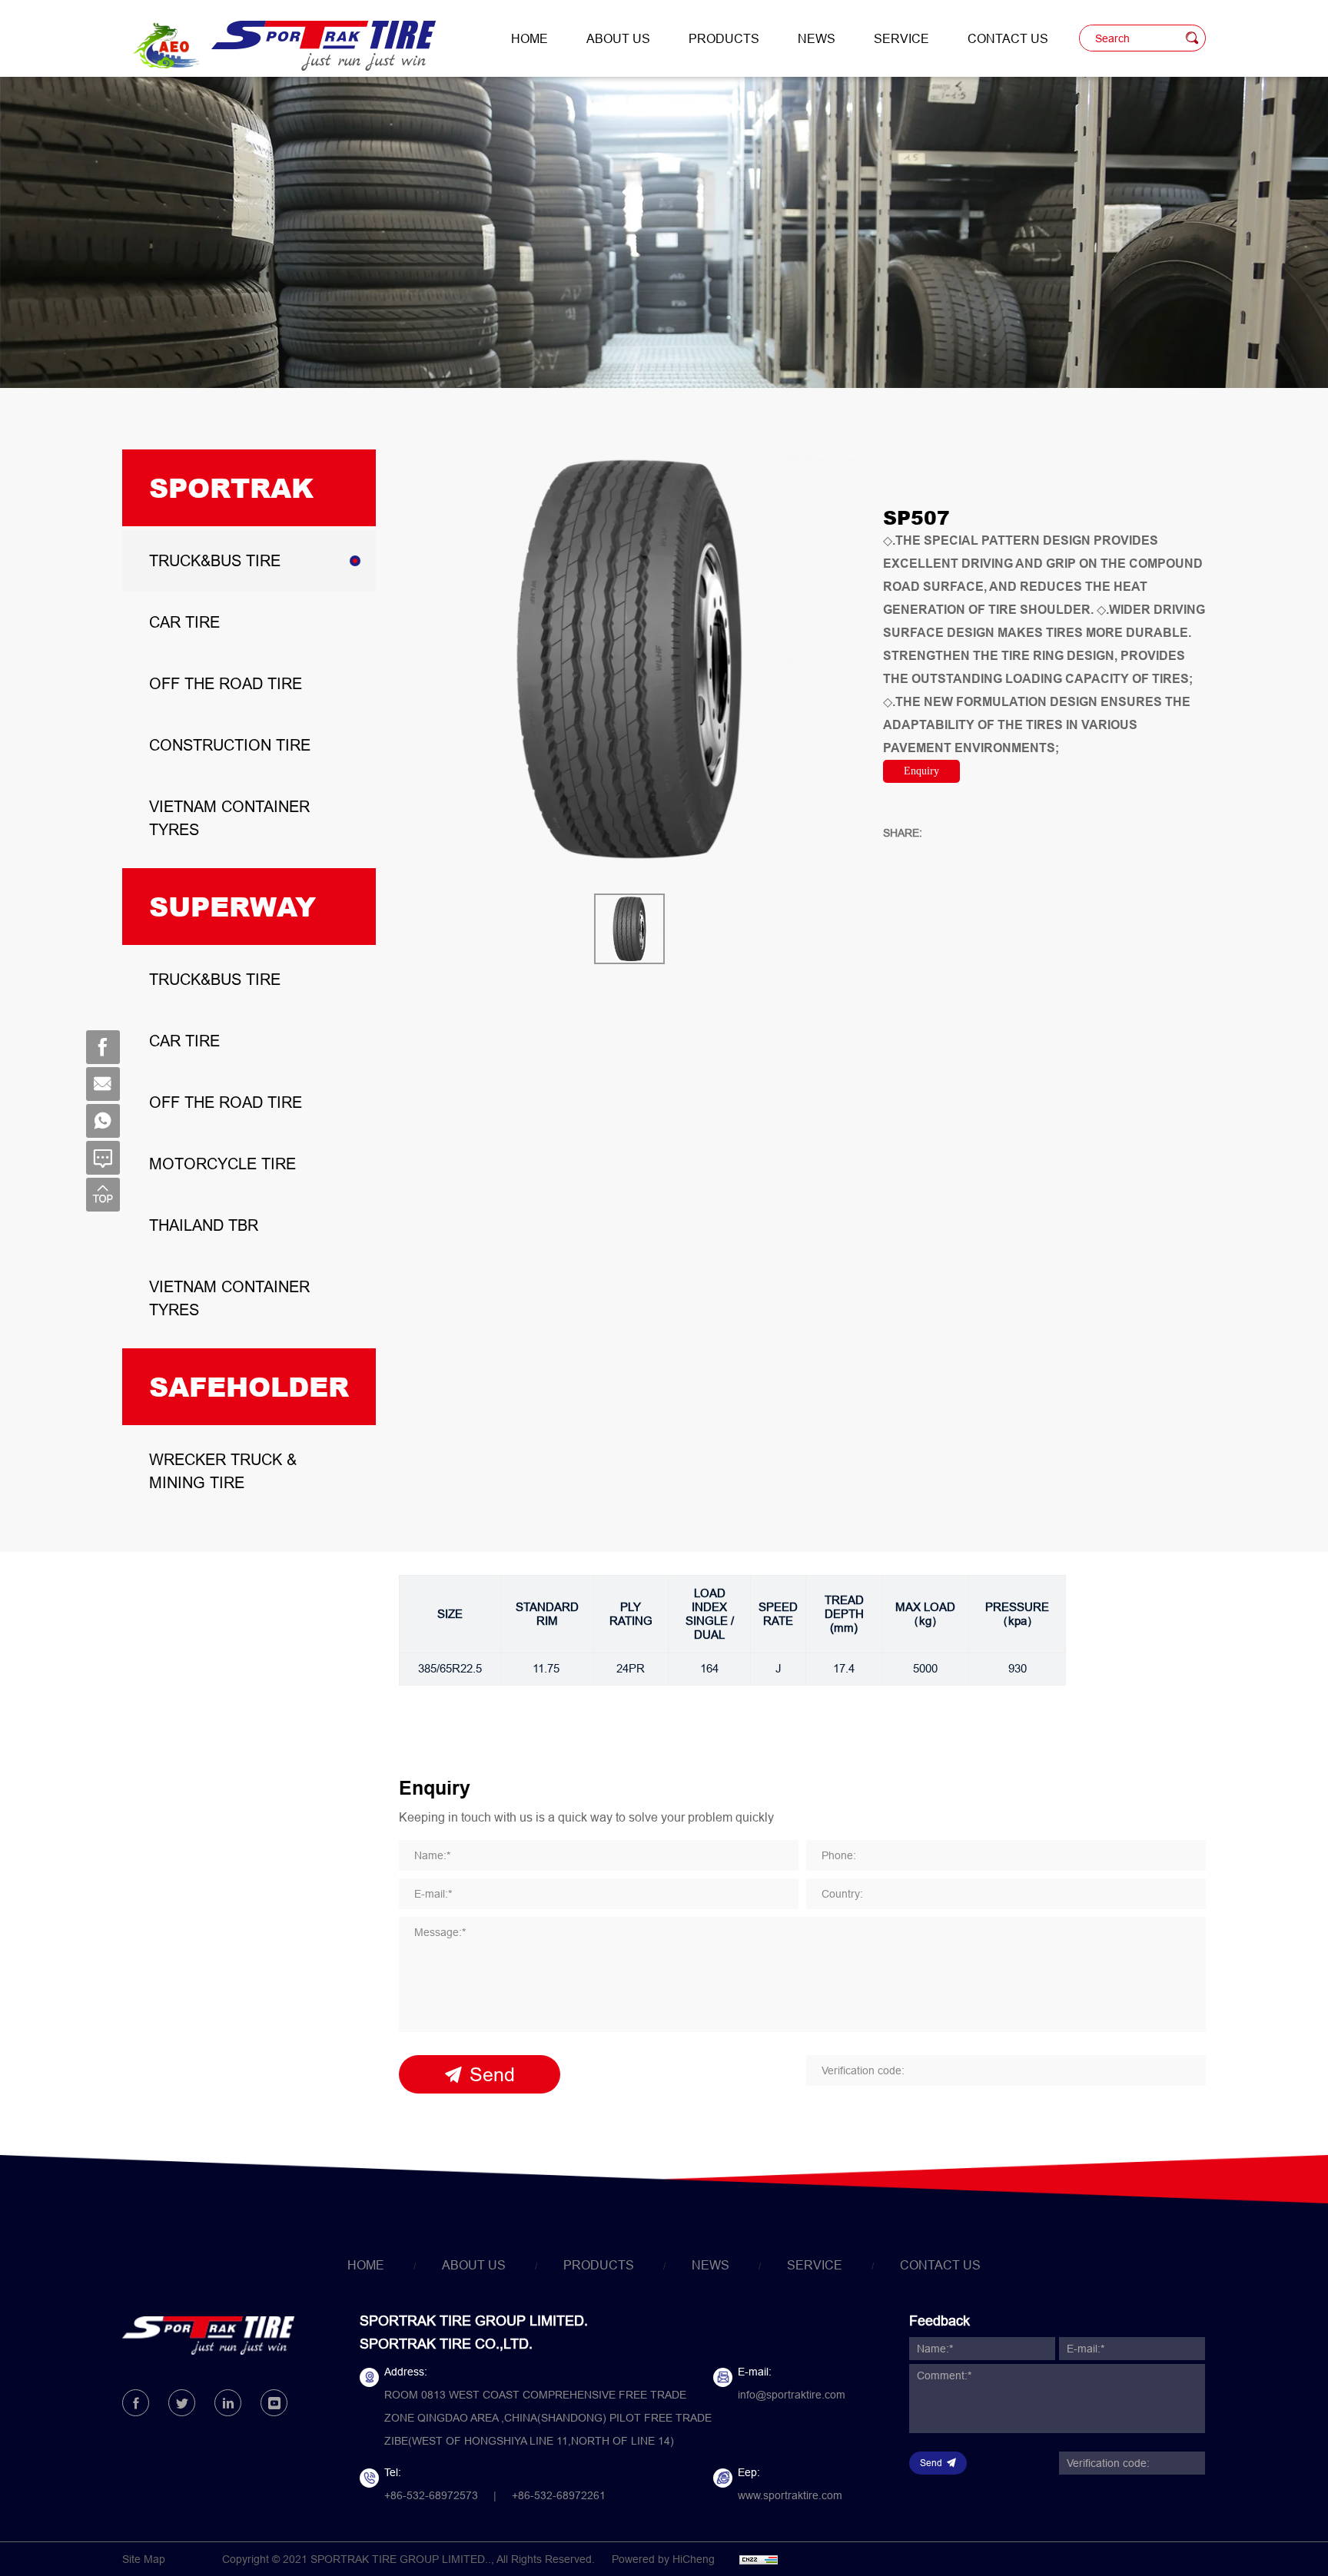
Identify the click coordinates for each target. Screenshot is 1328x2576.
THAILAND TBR (204, 1225)
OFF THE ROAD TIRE (226, 683)
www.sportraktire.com (790, 2495)
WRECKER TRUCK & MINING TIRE (223, 1471)
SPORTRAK (231, 487)
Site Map (144, 2559)
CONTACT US (1008, 38)
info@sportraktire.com (792, 2395)
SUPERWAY (232, 906)
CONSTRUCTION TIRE (230, 745)
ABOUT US (618, 38)
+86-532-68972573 (431, 2495)
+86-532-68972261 (559, 2495)
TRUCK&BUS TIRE (215, 560)
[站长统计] (759, 2559)
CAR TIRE (184, 622)
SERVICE (901, 38)
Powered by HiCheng (663, 2559)
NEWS (817, 38)
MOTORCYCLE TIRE (222, 1164)
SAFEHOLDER (249, 1386)
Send (492, 2074)
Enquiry (921, 771)
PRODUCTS (724, 38)
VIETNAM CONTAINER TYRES (229, 818)
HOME (530, 38)
